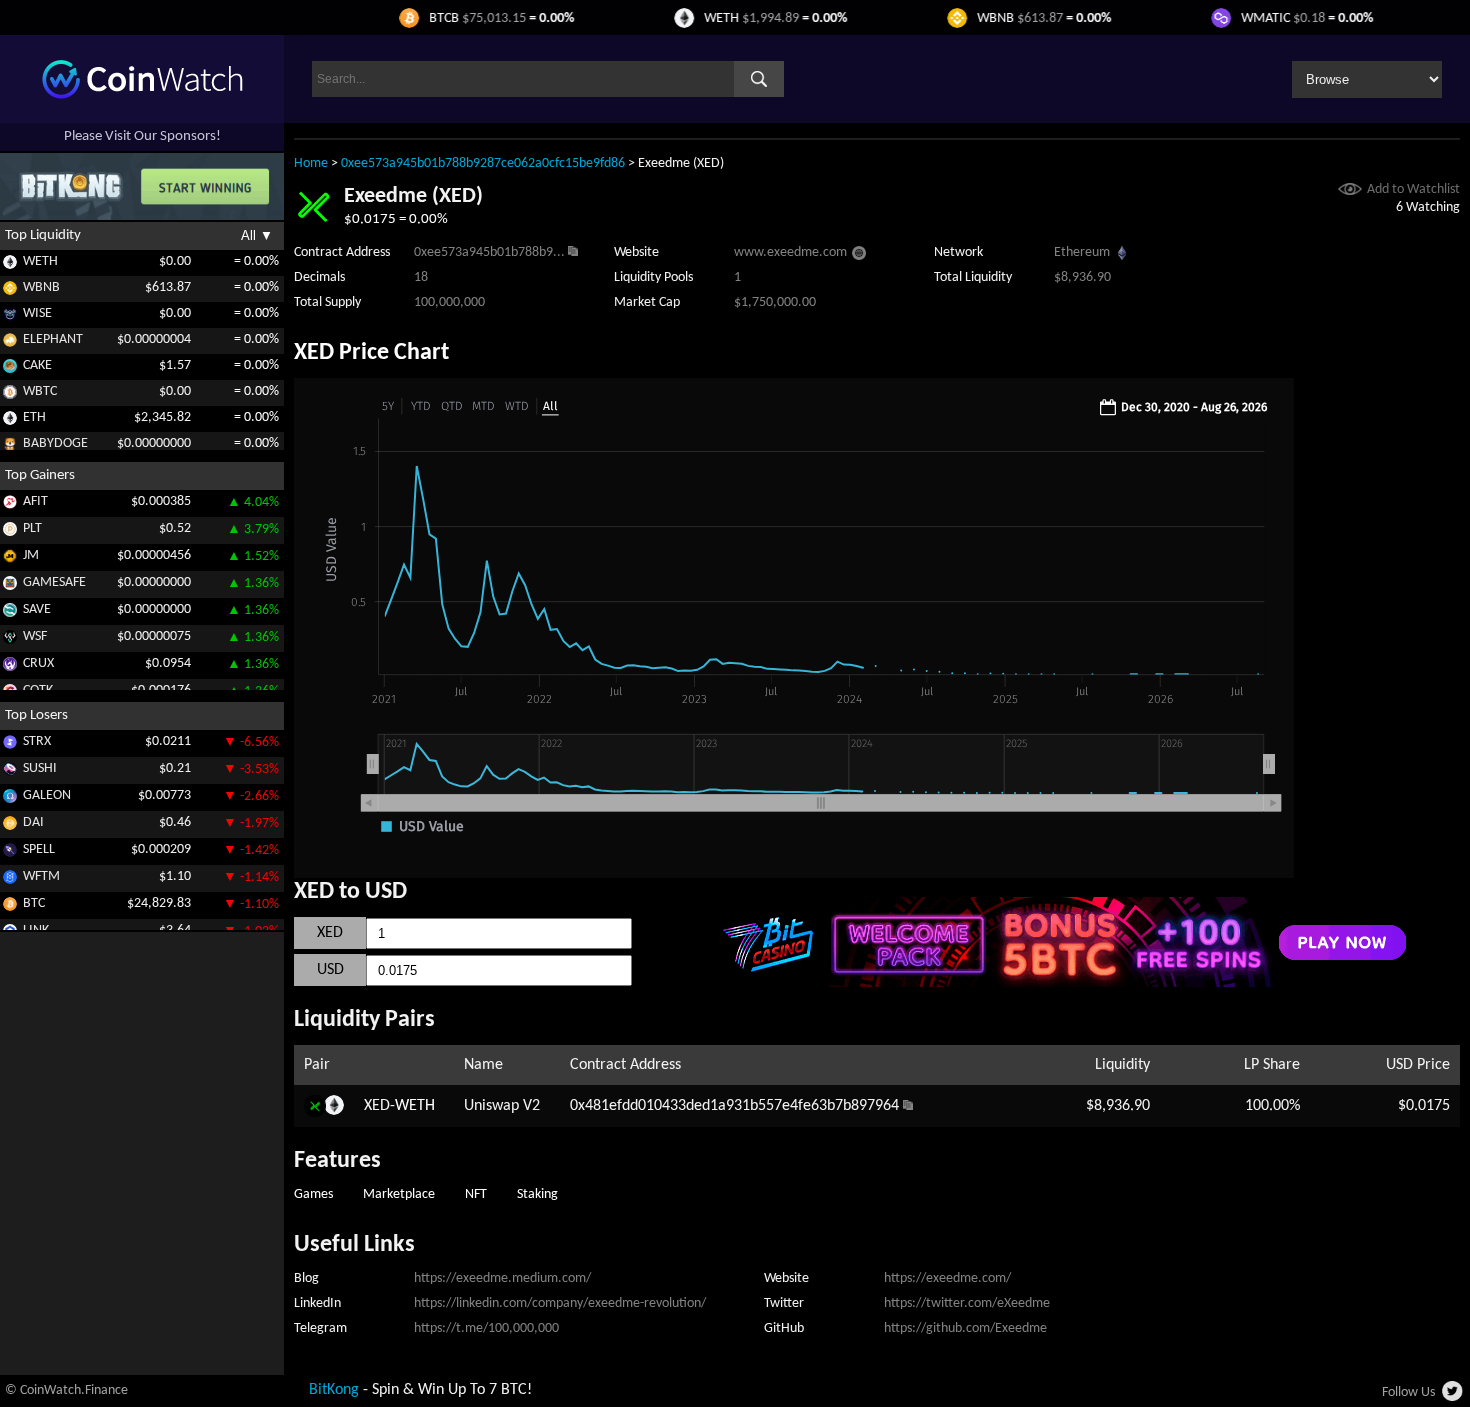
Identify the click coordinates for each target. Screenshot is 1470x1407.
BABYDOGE (55, 443)
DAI (33, 822)
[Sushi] (10, 772)
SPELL (39, 849)
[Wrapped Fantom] (10, 880)
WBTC (40, 391)
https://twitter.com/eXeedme (967, 1303)
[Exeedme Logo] (313, 222)
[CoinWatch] (142, 95)
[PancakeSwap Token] (10, 369)
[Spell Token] (10, 853)
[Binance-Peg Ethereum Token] (10, 421)
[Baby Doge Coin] (10, 447)
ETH (34, 417)
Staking (537, 1194)
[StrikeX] (10, 745)
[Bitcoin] (10, 907)
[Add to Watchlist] (1350, 191)
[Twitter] (1453, 1397)
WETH (40, 261)
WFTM (41, 876)
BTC (34, 903)
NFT (476, 1194)
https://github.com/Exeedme (965, 1328)
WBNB (41, 287)
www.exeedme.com (790, 252)
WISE (37, 313)
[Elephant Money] (10, 343)
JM (31, 555)
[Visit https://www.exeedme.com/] (859, 256)
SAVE (37, 609)
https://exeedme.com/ (947, 1278)
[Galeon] (10, 799)
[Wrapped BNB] (10, 291)
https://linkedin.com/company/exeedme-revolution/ (560, 1303)
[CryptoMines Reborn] (10, 667)
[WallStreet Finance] (10, 640)
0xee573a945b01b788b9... (489, 252)
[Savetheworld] (10, 613)
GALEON (47, 795)
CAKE (37, 365)
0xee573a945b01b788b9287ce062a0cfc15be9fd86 (483, 163)
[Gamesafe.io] (10, 586)
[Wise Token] (10, 317)
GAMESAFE (54, 582)
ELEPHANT (53, 339)
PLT (32, 528)
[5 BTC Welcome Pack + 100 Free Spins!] (1062, 983)
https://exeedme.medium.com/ (502, 1278)
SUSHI (40, 768)
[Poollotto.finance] (10, 532)
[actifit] (10, 505)
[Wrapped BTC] (10, 395)
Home (311, 163)
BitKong (334, 1390)
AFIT (35, 501)
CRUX (38, 663)
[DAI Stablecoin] (10, 826)
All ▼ (257, 235)
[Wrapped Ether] (10, 265)
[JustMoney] (10, 559)
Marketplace (399, 1194)
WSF (35, 636)
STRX (37, 741)
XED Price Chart (371, 353)
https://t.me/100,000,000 (486, 1328)
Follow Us (1408, 1392)
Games (313, 1194)
